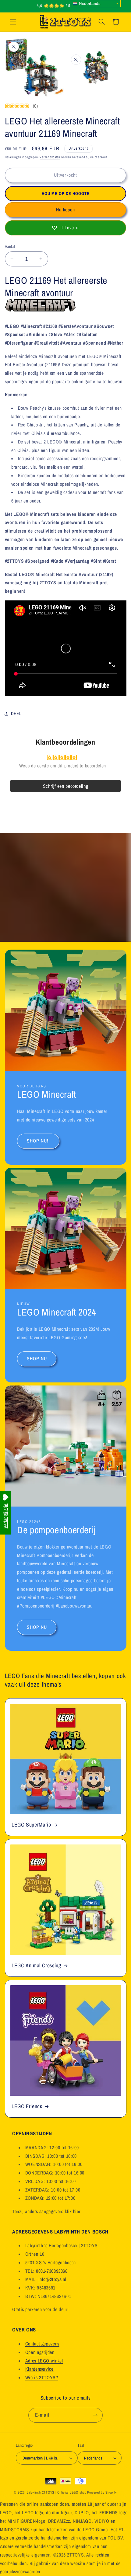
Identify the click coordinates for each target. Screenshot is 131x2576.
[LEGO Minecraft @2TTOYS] (40, 309)
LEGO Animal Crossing (36, 1966)
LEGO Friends (27, 2107)
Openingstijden (40, 2352)
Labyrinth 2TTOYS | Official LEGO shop (57, 2492)
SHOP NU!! (38, 1141)
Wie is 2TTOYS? (42, 2378)
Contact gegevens (42, 2344)
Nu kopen (65, 210)
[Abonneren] (95, 2415)
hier (77, 2211)
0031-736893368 (52, 2271)
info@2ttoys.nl (52, 2279)
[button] (13, 22)
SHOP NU (37, 1359)
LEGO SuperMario (31, 1825)
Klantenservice (39, 2369)
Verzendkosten (50, 157)
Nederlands (89, 3)
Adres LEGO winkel (44, 2361)
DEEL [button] (16, 714)
